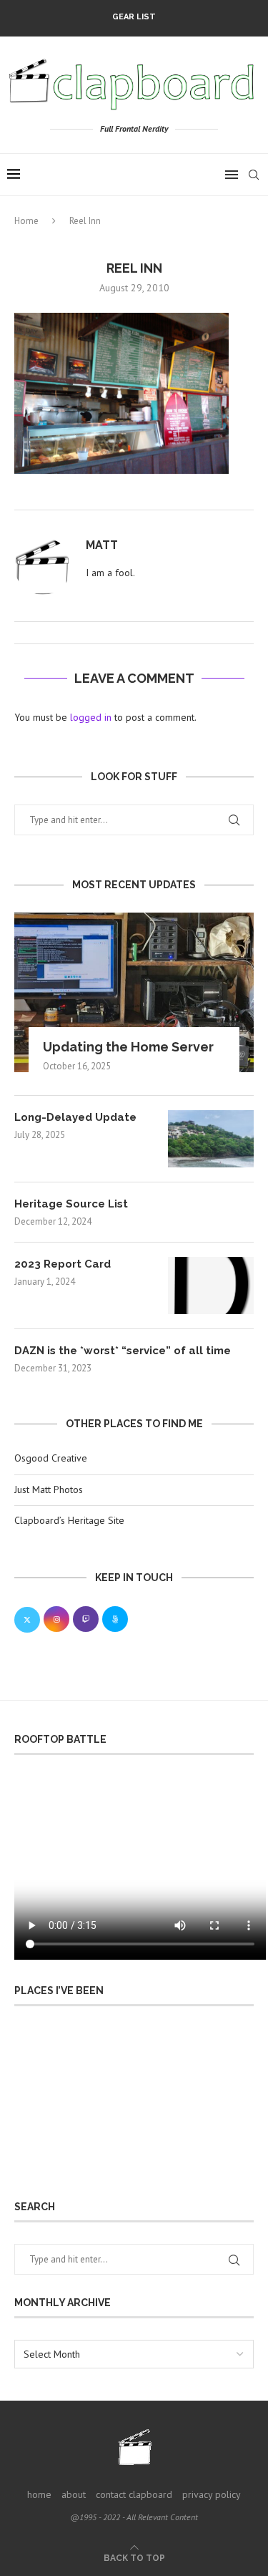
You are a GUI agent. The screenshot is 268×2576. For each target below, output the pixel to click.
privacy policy (212, 2494)
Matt (102, 545)
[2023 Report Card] (211, 1285)
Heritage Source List (71, 1204)
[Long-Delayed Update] (211, 1139)
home (39, 2494)
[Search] (254, 175)
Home (26, 221)
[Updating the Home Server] (134, 992)
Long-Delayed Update (75, 1117)
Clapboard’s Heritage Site (69, 1520)
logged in (91, 717)
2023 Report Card (63, 1264)
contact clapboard (134, 2494)
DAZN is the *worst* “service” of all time (123, 1351)
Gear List (134, 17)
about (74, 2494)
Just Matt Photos (49, 1489)
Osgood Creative (51, 1458)
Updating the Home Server (128, 1047)
